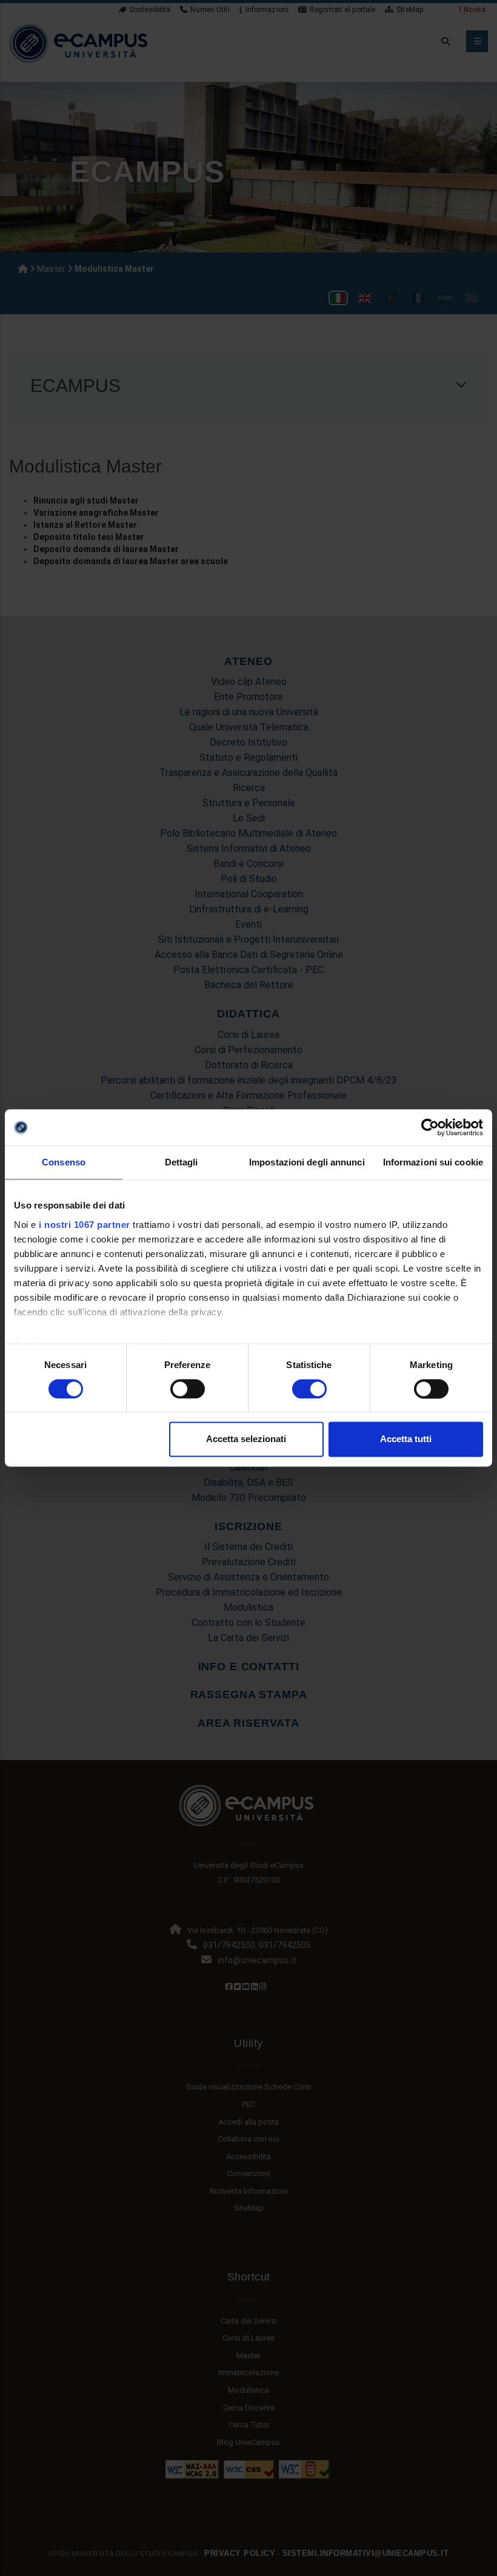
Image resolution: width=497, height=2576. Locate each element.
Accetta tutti (406, 1439)
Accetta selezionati (246, 1439)
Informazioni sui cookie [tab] (433, 1162)
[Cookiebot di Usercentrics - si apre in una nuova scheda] (430, 1127)
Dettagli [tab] (182, 1162)
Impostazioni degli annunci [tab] (307, 1162)
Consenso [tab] (64, 1162)
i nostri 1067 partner (85, 1225)
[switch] (188, 1389)
